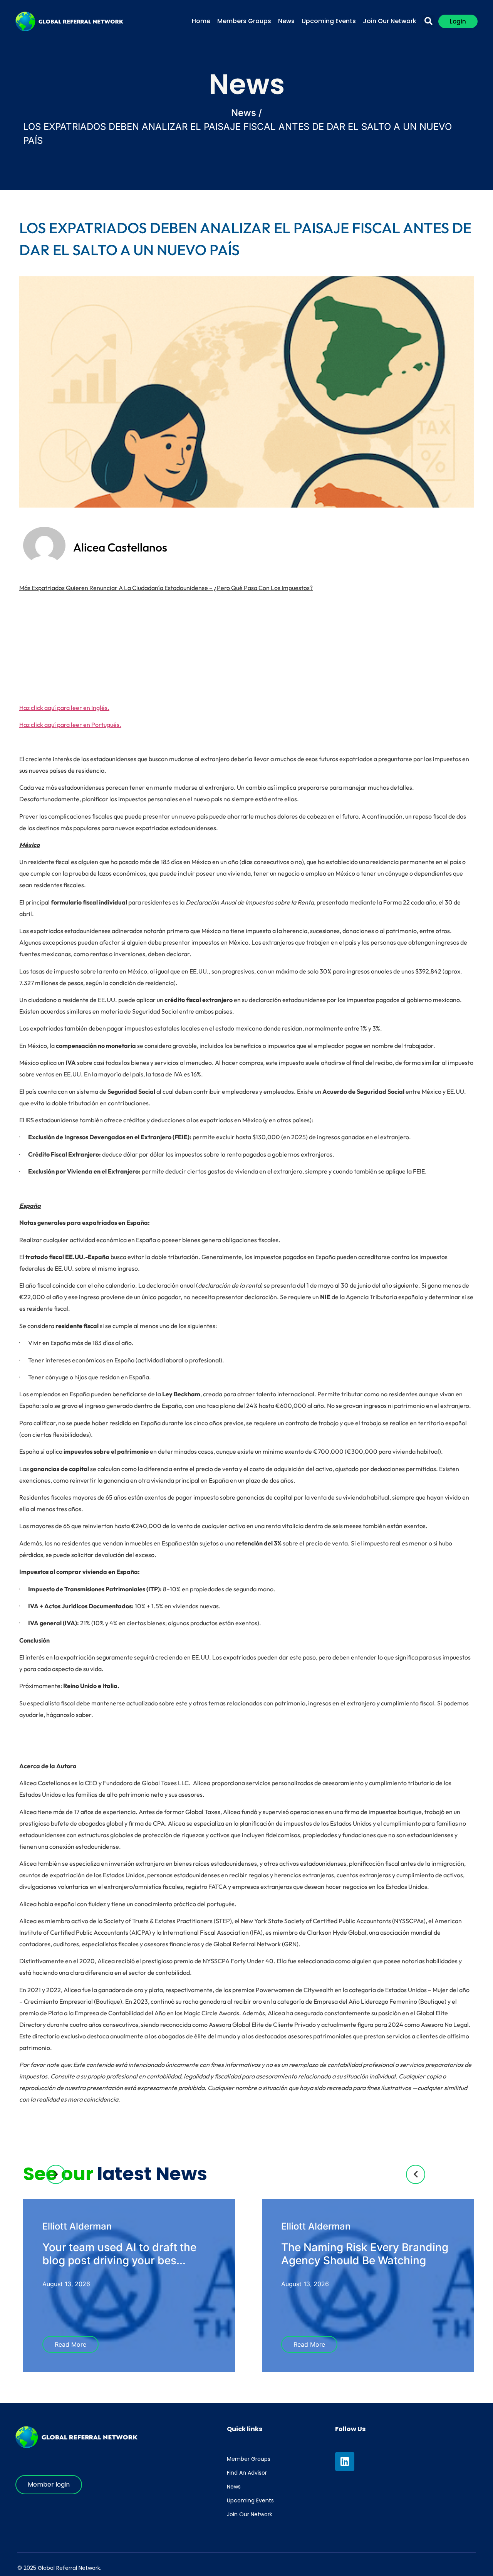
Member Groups (249, 2459)
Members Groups (244, 21)
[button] (428, 21)
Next (56, 2174)
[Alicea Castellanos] (44, 562)
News (286, 21)
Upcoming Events (329, 21)
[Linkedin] (345, 2462)
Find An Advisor (247, 2473)
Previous (416, 2174)
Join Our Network (390, 21)
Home (201, 21)
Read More (70, 2344)
